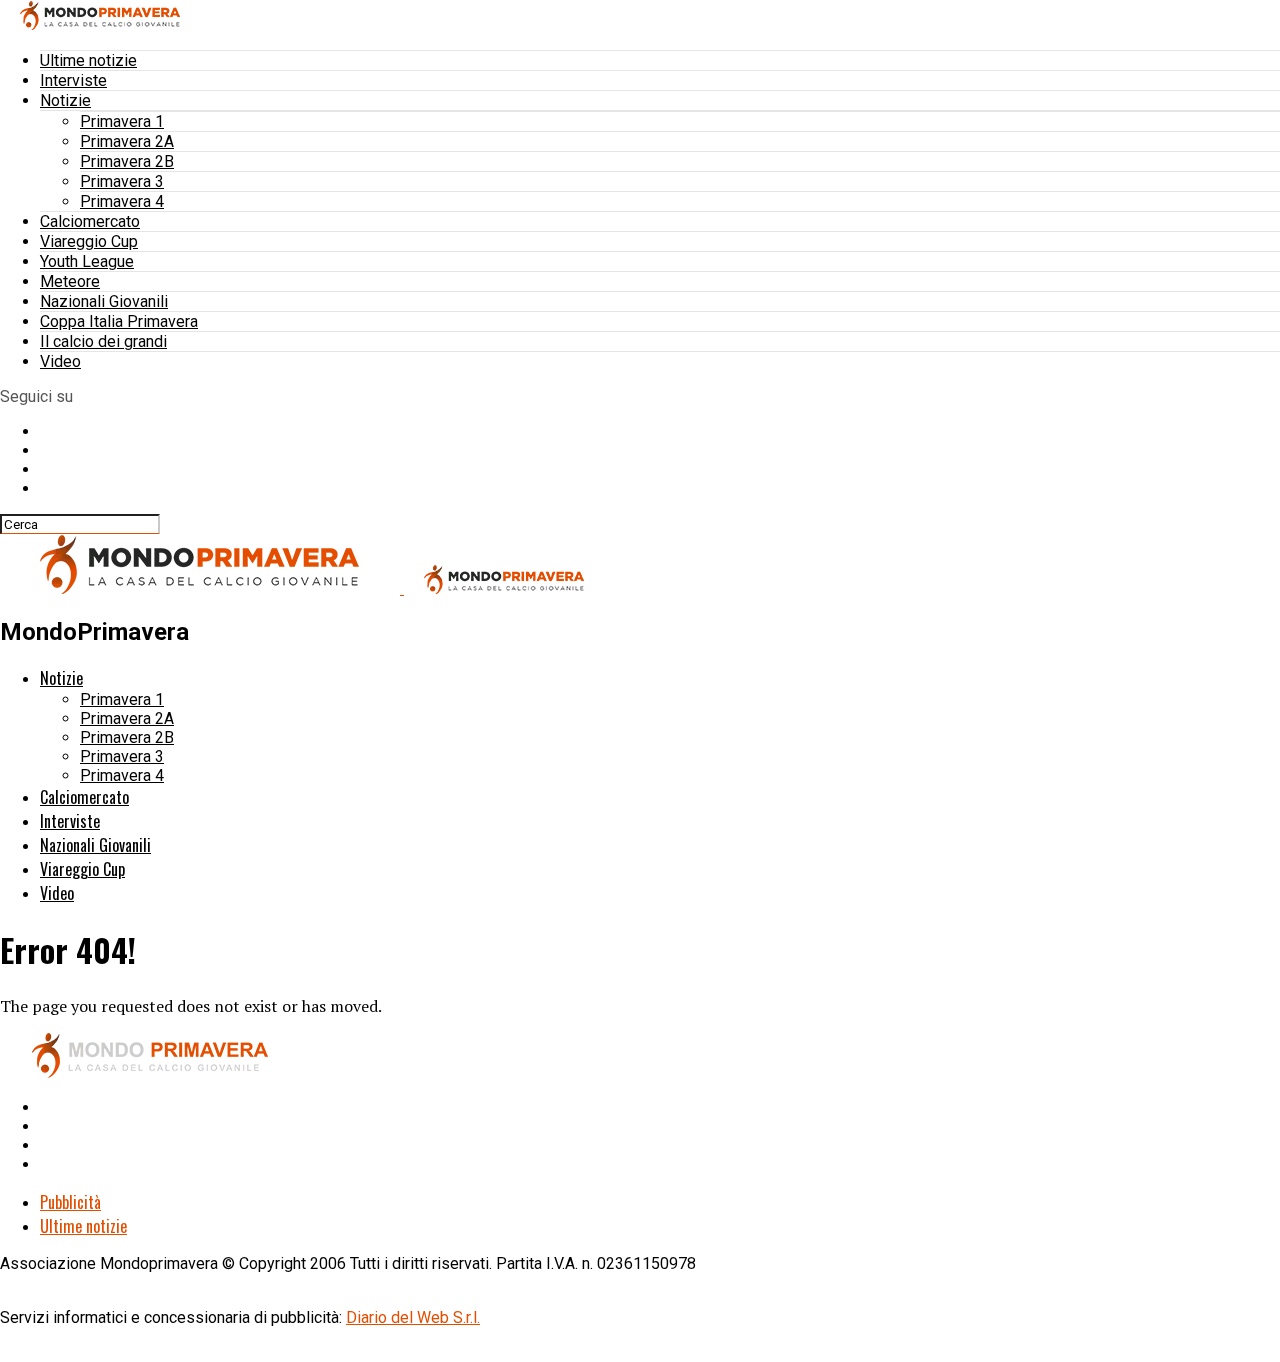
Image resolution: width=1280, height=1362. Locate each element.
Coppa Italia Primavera (119, 321)
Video (60, 361)
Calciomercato (90, 221)
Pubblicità (70, 1202)
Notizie (65, 100)
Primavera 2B (127, 161)
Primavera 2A (127, 141)
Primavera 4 (122, 201)
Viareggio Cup (89, 241)
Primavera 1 (122, 121)
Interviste (73, 80)
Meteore (70, 281)
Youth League (87, 261)
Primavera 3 (122, 181)
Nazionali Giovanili (104, 301)
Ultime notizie (88, 60)
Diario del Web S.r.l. (413, 1317)
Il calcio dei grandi (103, 341)
